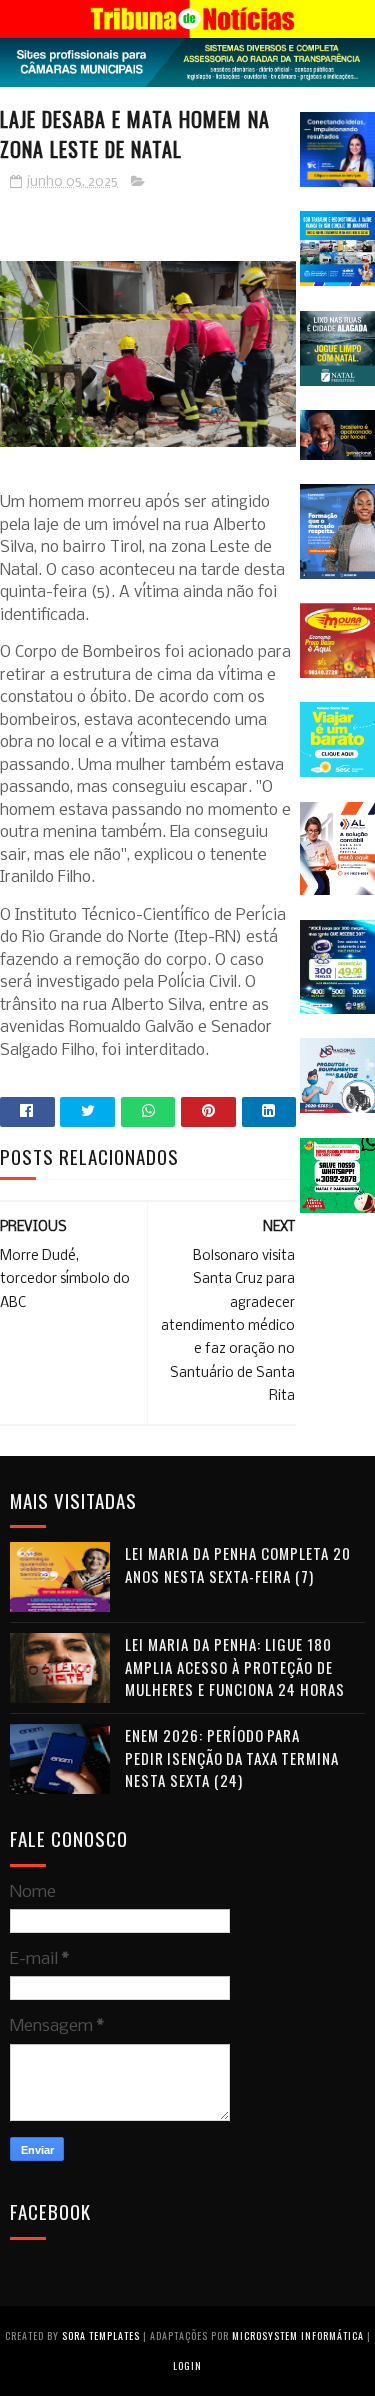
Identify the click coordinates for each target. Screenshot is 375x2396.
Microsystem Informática (298, 2335)
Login (187, 2365)
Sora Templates (101, 2335)
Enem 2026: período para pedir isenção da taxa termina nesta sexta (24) (232, 1757)
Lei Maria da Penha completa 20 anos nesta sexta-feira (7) (238, 1564)
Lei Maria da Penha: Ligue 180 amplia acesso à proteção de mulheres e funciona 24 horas (235, 1666)
